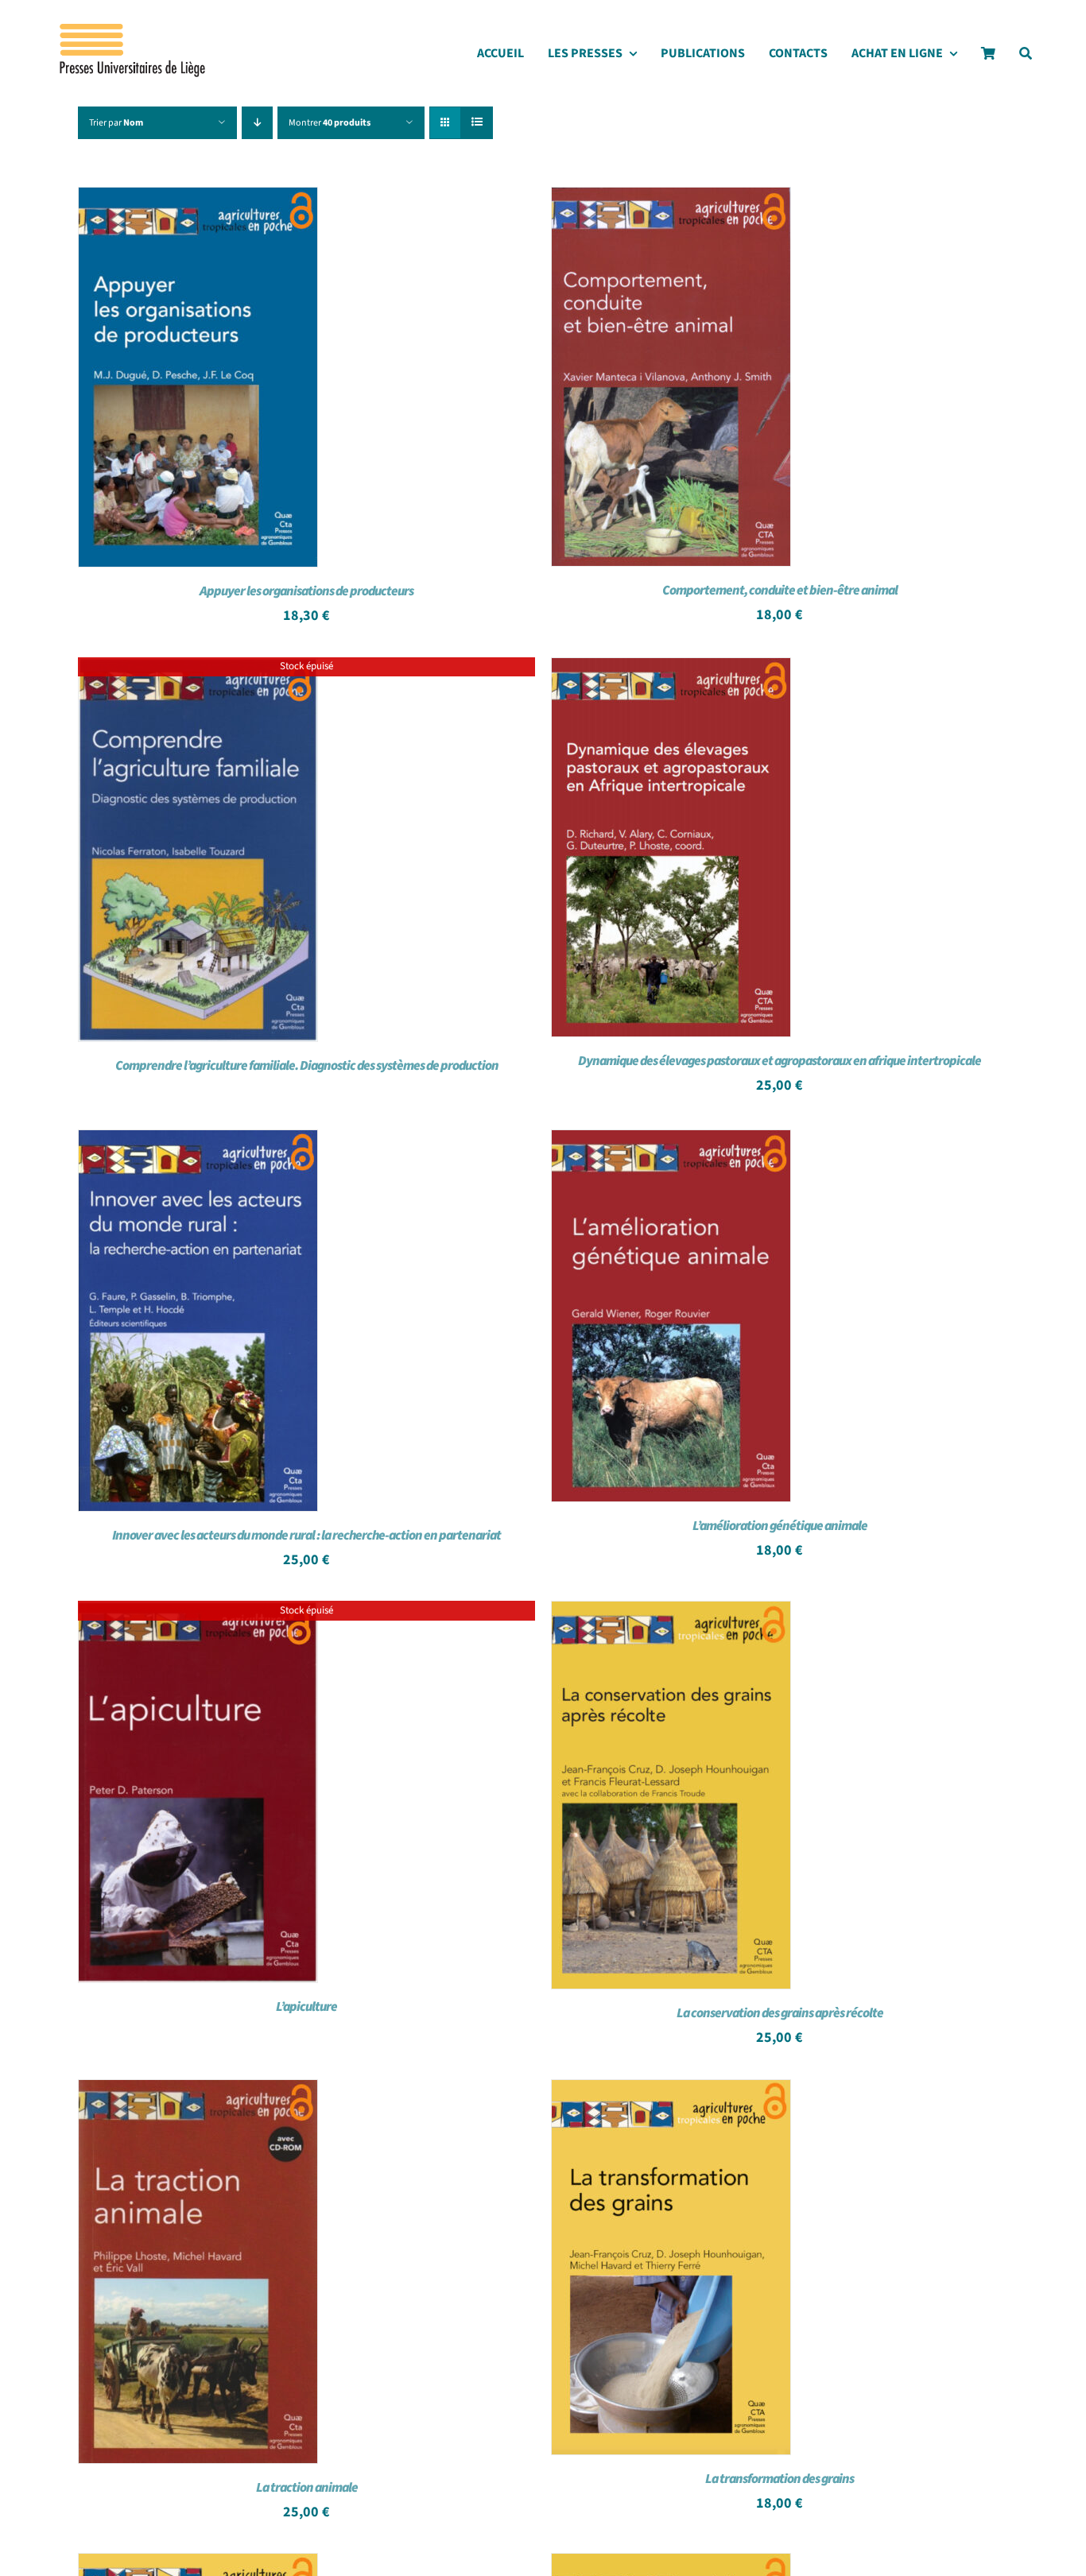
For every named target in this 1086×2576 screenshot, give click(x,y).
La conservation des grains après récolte (780, 2013)
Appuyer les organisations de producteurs (306, 591)
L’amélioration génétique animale (780, 1526)
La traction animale (307, 2488)
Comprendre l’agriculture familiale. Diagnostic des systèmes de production (307, 1066)
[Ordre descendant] (257, 123)
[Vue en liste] (477, 123)
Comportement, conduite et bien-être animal (780, 591)
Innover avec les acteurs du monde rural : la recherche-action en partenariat (306, 1536)
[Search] (1026, 58)
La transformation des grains (780, 2479)
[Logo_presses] (134, 30)
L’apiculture (306, 2007)
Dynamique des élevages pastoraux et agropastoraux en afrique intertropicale (780, 1061)
